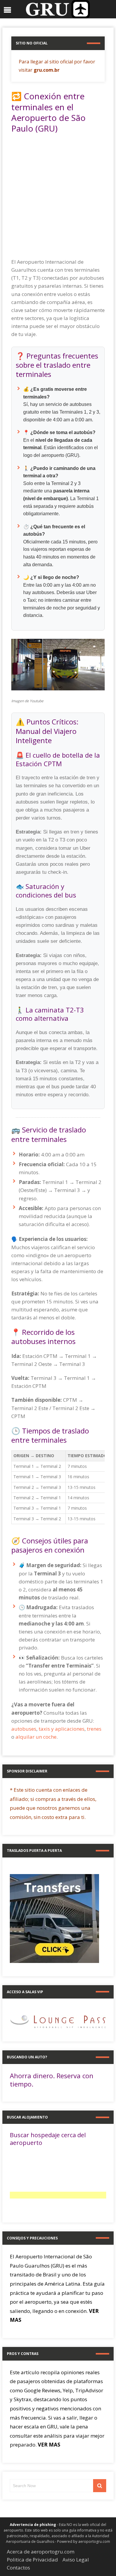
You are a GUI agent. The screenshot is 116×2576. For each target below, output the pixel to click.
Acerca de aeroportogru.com (41, 2552)
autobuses (24, 1729)
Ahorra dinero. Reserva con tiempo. (52, 2080)
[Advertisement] (58, 198)
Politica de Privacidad (32, 2560)
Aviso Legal (76, 2560)
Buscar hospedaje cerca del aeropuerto (48, 2139)
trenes (94, 1729)
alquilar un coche (36, 1737)
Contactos (18, 2568)
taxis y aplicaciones (62, 1729)
